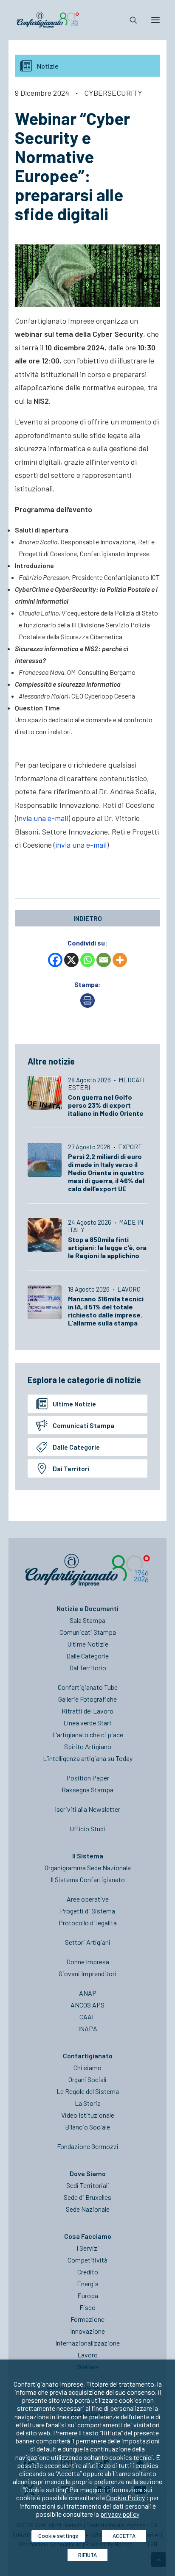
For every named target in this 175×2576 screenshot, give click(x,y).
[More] (120, 960)
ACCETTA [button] (124, 2536)
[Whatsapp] (87, 960)
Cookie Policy (126, 2497)
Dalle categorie (76, 1447)
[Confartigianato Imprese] (48, 20)
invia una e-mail (42, 818)
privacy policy (120, 2514)
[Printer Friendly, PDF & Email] (87, 1005)
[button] (155, 20)
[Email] (104, 960)
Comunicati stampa (83, 1425)
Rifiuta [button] (87, 2555)
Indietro (88, 918)
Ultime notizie (74, 1404)
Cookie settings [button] (58, 2536)
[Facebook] (55, 960)
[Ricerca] (130, 20)
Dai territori (71, 1468)
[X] (71, 960)
